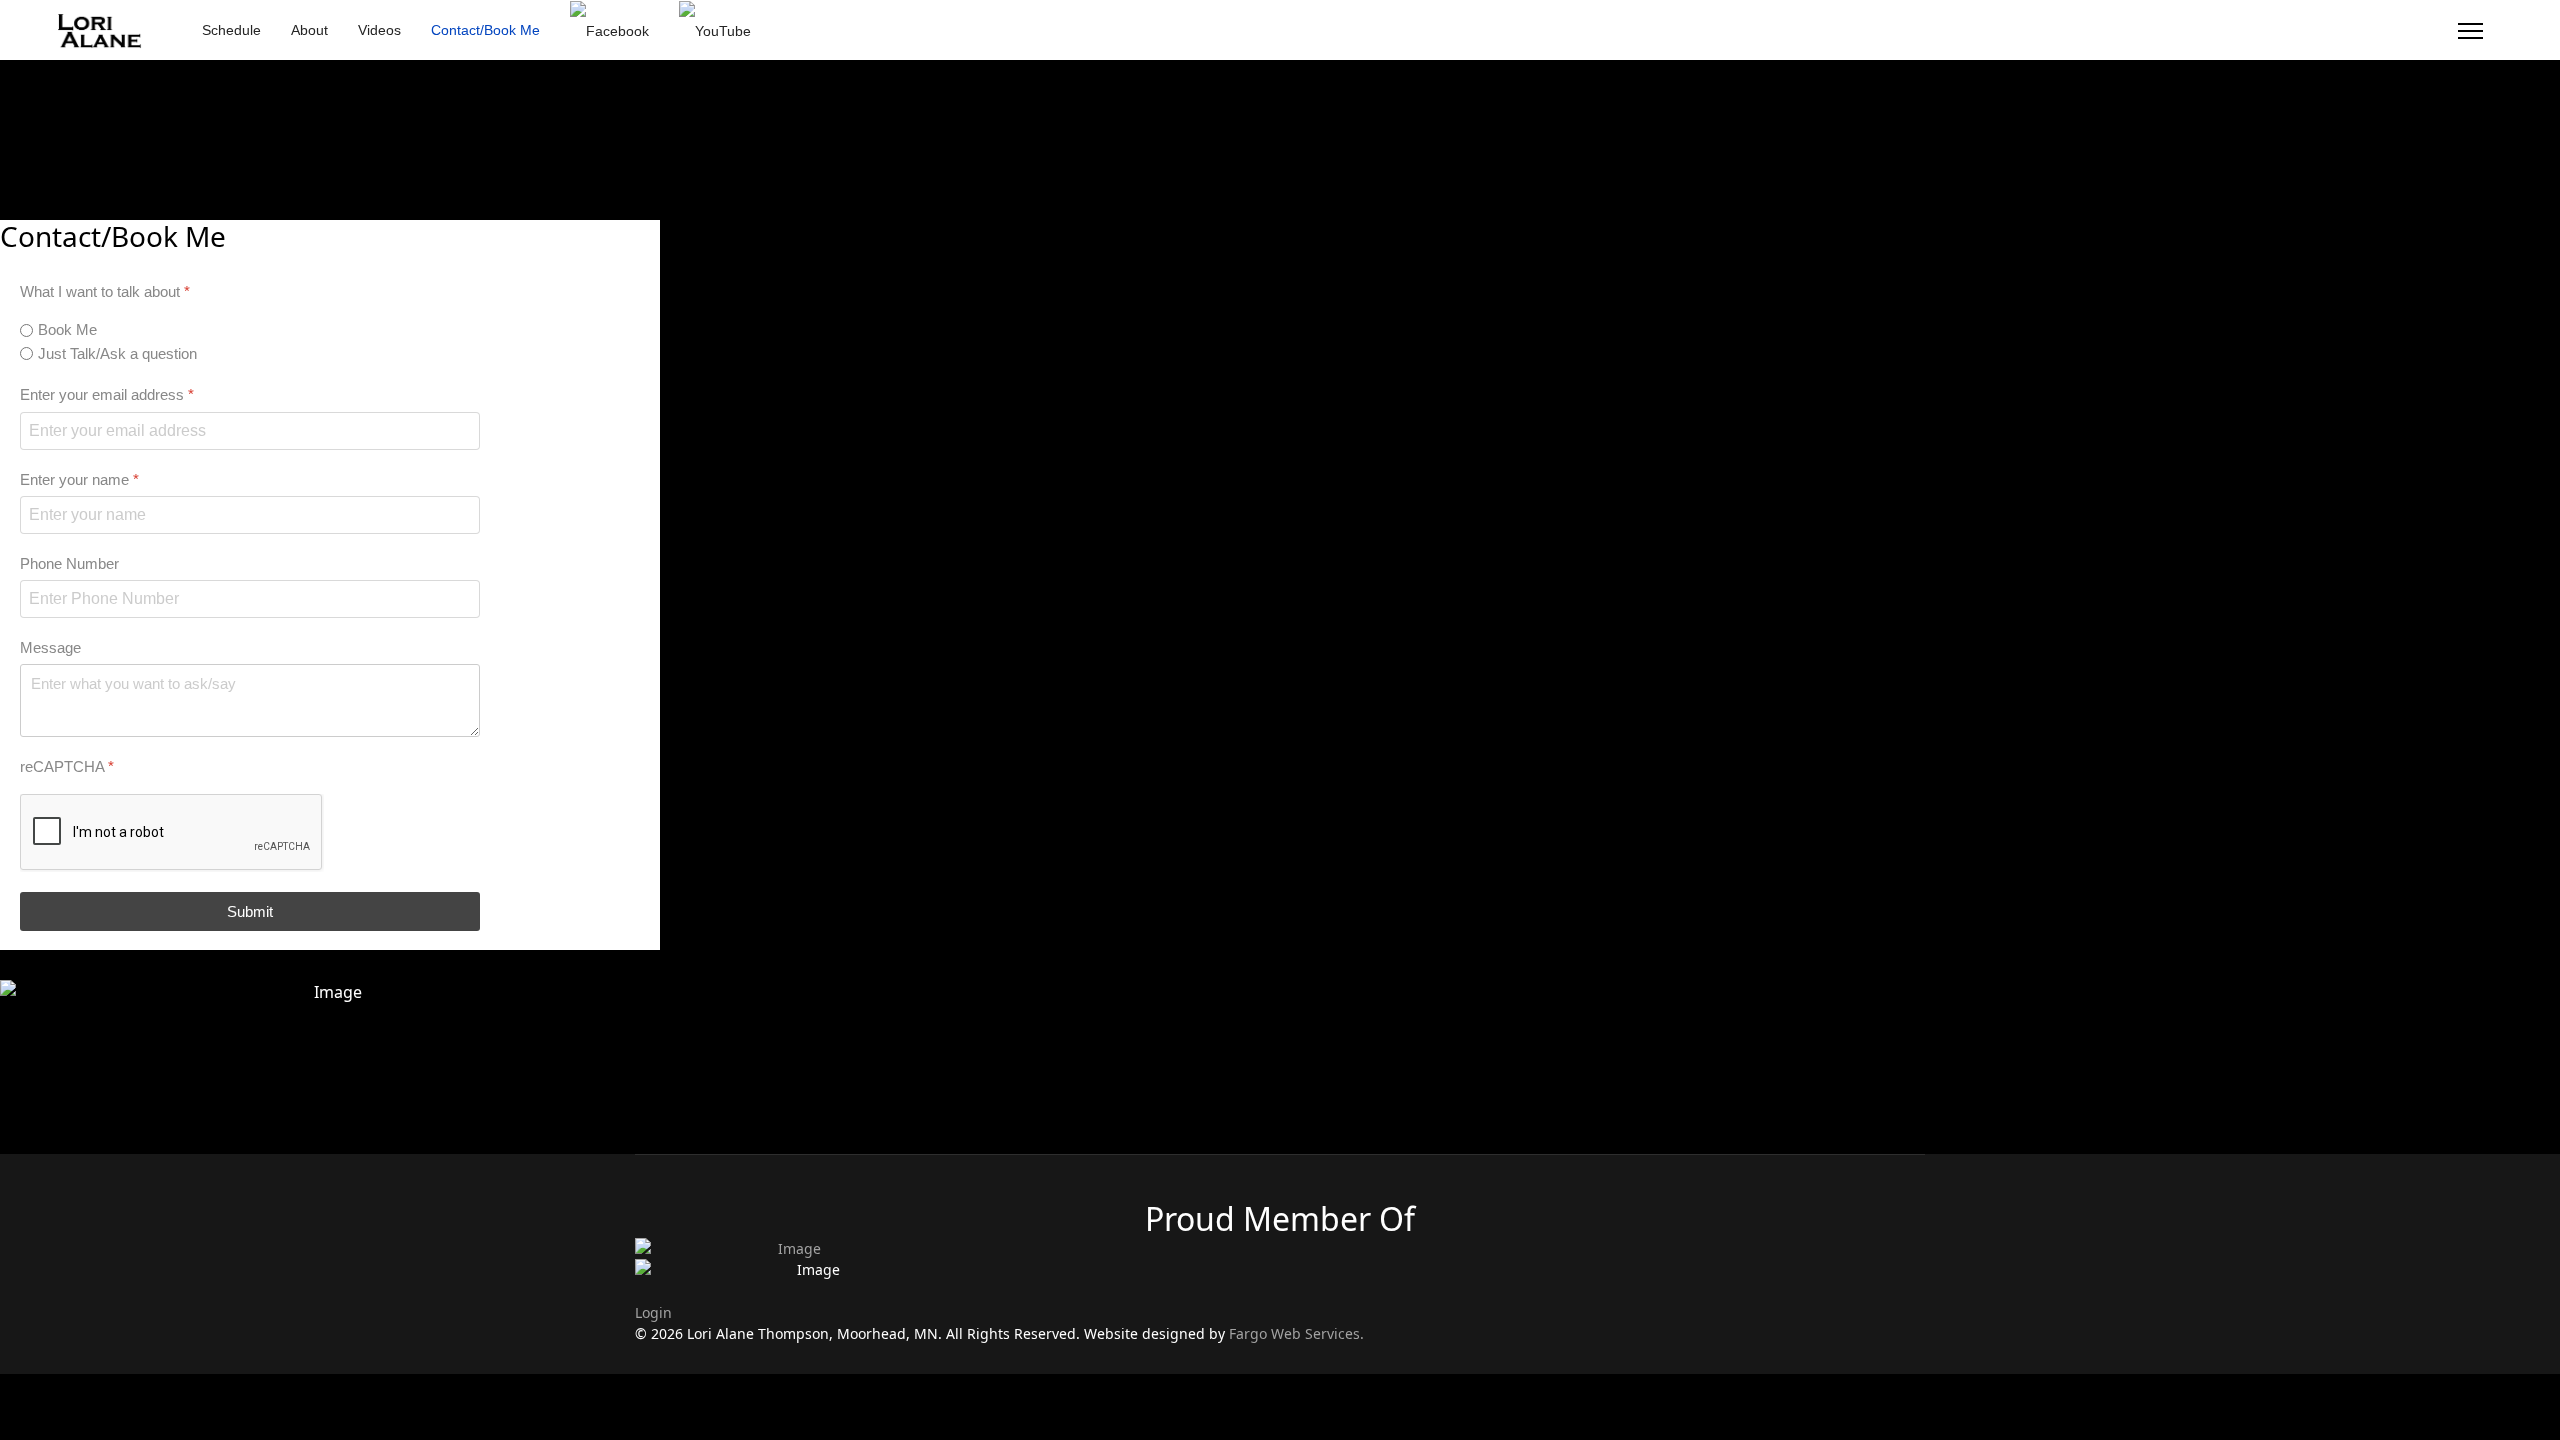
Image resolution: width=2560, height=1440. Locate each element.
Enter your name (79, 478)
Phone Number (69, 562)
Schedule (231, 30)
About (309, 30)
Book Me (67, 329)
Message (50, 647)
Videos (379, 30)
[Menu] (2470, 31)
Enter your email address (107, 394)
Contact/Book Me (485, 30)
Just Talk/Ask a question (117, 352)
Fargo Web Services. (1296, 1333)
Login (653, 1312)
